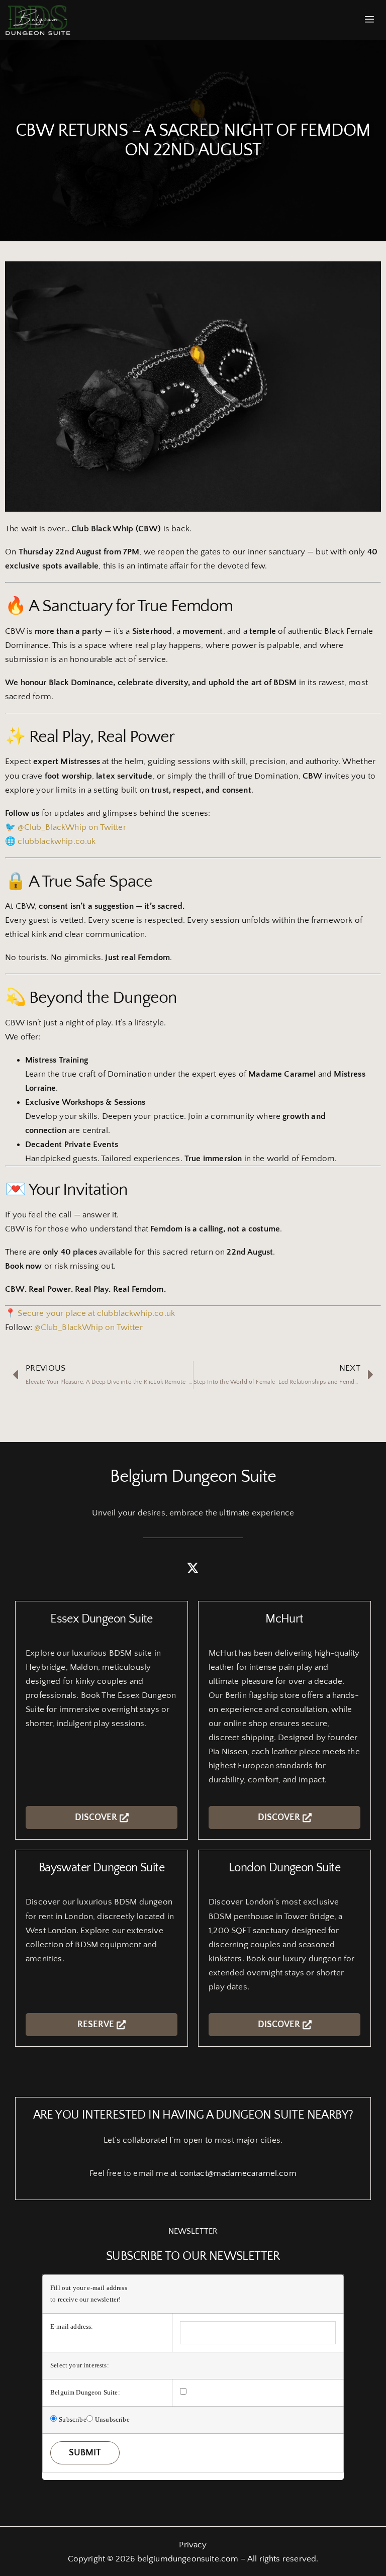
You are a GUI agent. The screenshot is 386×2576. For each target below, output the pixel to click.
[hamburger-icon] (370, 20)
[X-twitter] (193, 1568)
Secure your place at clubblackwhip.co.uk (96, 1313)
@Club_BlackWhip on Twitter (72, 827)
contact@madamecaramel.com (238, 2173)
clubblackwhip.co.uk (57, 841)
